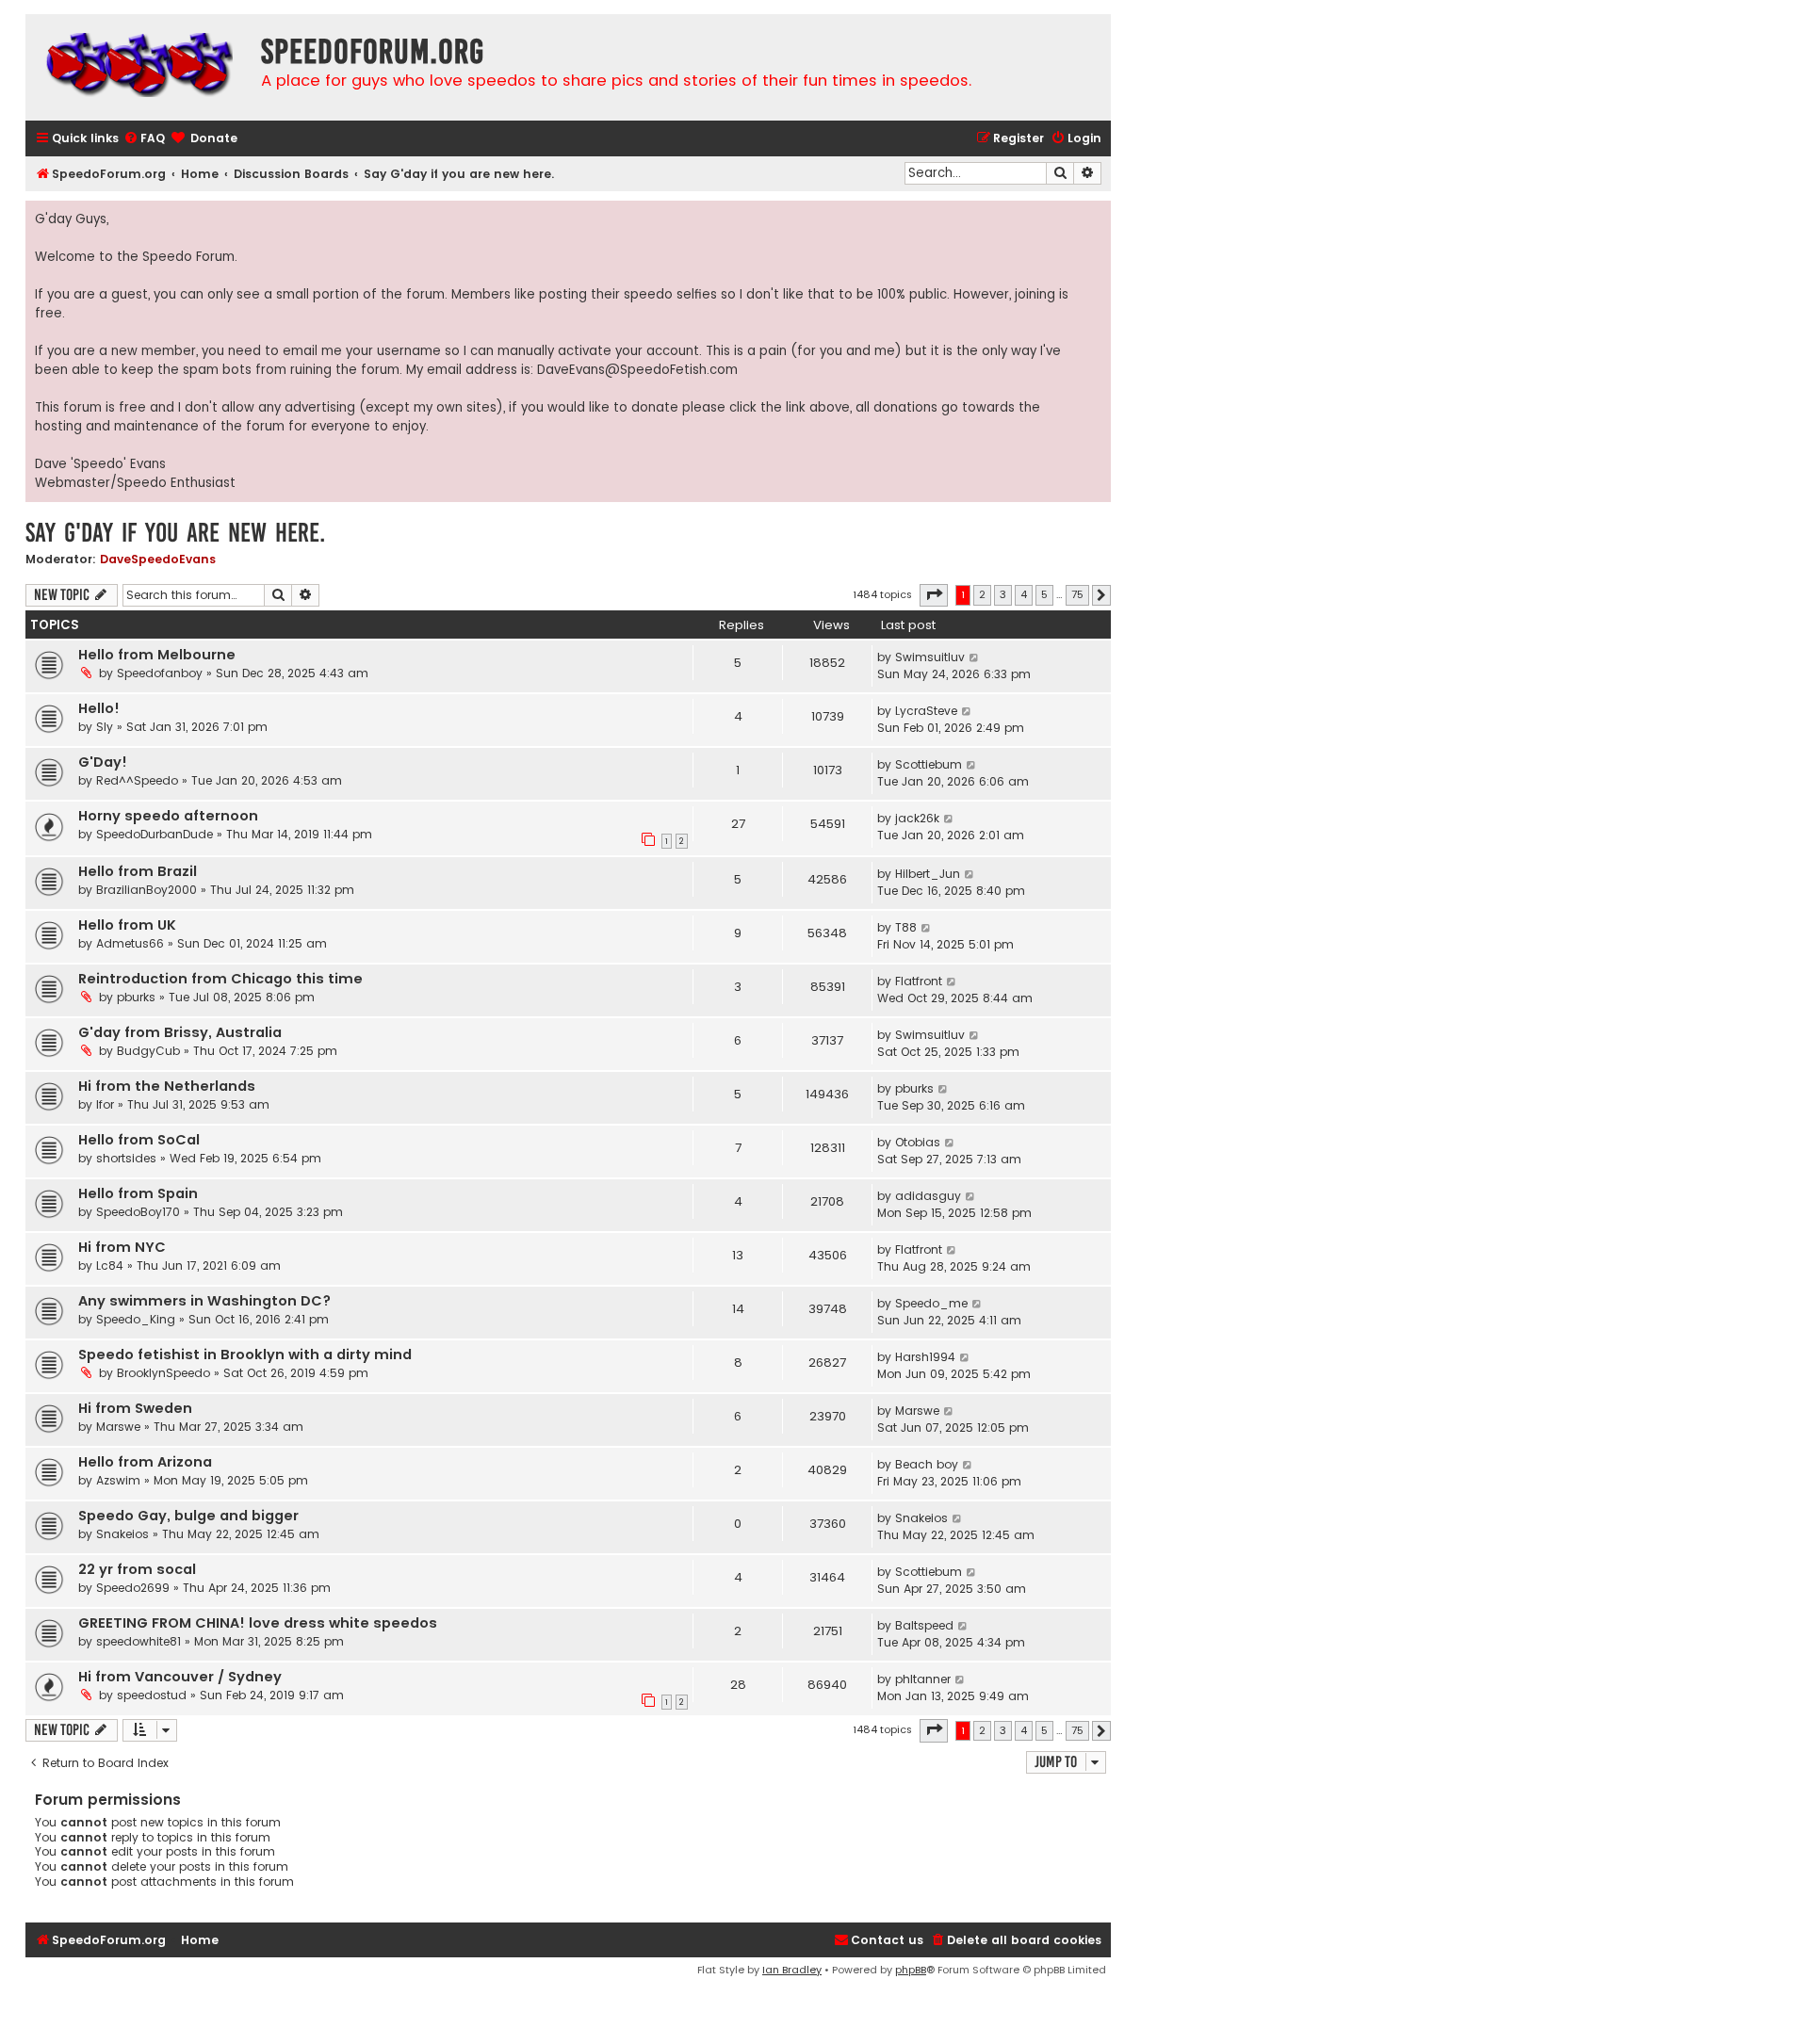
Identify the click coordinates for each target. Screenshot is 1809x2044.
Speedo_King (136, 1319)
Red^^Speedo (137, 780)
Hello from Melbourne (157, 655)
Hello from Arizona (145, 1462)
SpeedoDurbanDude (155, 834)
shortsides (126, 1158)
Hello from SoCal (139, 1140)
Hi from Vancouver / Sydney (180, 1677)
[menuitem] (144, 139)
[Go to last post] (975, 657)
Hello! (99, 708)
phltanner (923, 1679)
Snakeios (122, 1534)
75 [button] (1077, 594)
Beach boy (927, 1464)
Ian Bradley (792, 1970)
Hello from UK (127, 925)
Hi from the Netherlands (167, 1086)
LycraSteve (926, 711)
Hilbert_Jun (928, 874)
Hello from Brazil (138, 871)
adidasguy (928, 1196)
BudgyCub (148, 1051)
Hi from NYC (122, 1247)
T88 (906, 927)
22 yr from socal (137, 1569)
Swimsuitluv (930, 657)
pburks (136, 997)
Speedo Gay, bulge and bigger (188, 1516)
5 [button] (1044, 594)
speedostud (152, 1695)
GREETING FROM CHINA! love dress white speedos (258, 1623)
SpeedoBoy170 (138, 1212)
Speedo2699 (133, 1588)
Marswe (118, 1427)
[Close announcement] (1096, 216)
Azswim (118, 1480)
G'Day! (103, 762)
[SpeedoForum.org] (139, 67)
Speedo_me (931, 1303)
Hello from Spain (138, 1193)
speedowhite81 (139, 1641)
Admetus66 (130, 943)
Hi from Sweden (135, 1408)
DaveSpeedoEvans (158, 559)
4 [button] (1024, 594)
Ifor (105, 1104)
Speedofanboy (160, 673)
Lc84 (110, 1265)
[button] (934, 595)
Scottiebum (929, 764)
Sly (105, 727)
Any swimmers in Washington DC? (204, 1301)
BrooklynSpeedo (163, 1373)
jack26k (917, 818)
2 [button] (982, 594)
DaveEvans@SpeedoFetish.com (637, 370)
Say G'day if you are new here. (175, 533)
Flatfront (919, 981)
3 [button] (1003, 594)
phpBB (911, 1970)
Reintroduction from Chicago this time (220, 979)
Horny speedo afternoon (168, 816)
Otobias (918, 1142)
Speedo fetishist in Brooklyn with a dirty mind (245, 1355)
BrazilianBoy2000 (147, 890)
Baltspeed (924, 1625)
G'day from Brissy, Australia (180, 1032)
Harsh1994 (925, 1357)
